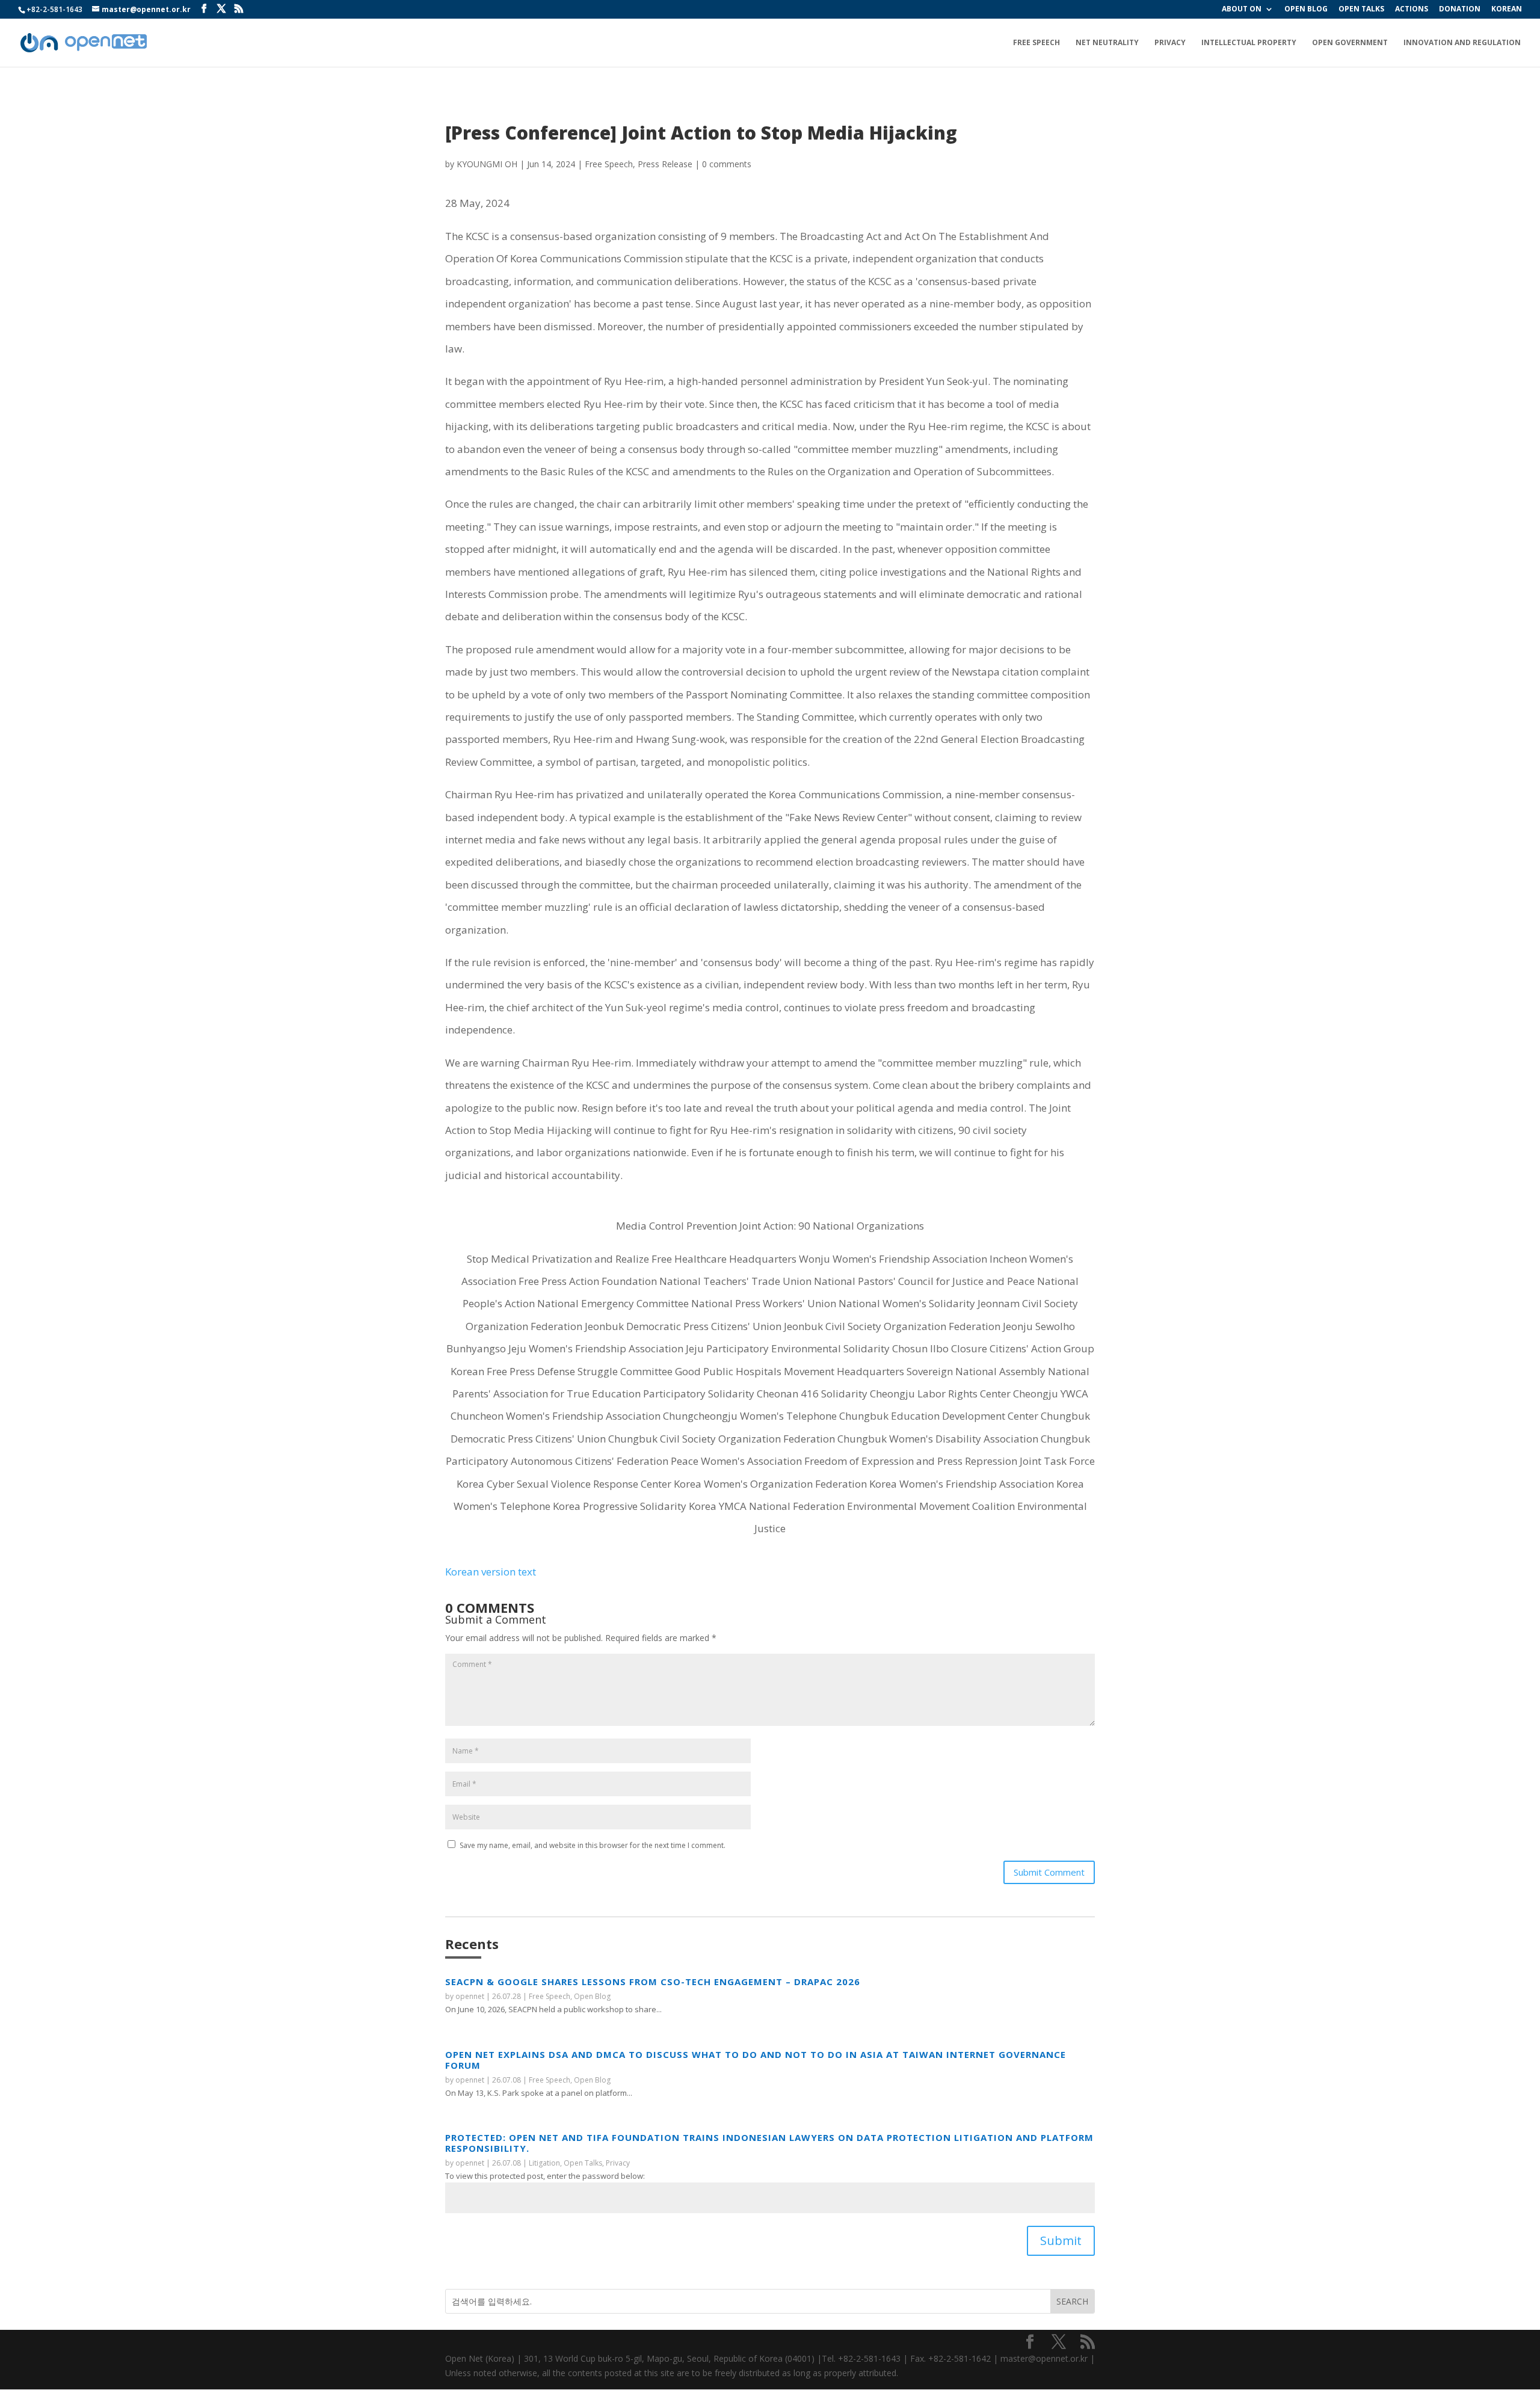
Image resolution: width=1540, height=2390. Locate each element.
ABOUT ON (1242, 10)
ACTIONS (1412, 10)
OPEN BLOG (1306, 10)
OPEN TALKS (1361, 10)
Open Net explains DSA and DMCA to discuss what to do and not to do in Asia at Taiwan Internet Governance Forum (756, 2060)
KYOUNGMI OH (487, 164)
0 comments (727, 164)
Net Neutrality (1107, 43)
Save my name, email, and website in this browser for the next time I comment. (593, 1845)
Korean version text (491, 1572)
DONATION (1460, 10)
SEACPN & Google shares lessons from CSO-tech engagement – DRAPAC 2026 (653, 1982)
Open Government (1350, 43)
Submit (1061, 2241)
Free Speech (1036, 43)
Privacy (1170, 43)
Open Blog (592, 1996)
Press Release (665, 164)
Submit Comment (1049, 1872)
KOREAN (1507, 10)
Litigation (544, 2163)
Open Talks (583, 2163)
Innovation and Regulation (1462, 43)
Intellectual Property (1249, 43)
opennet (470, 1996)
